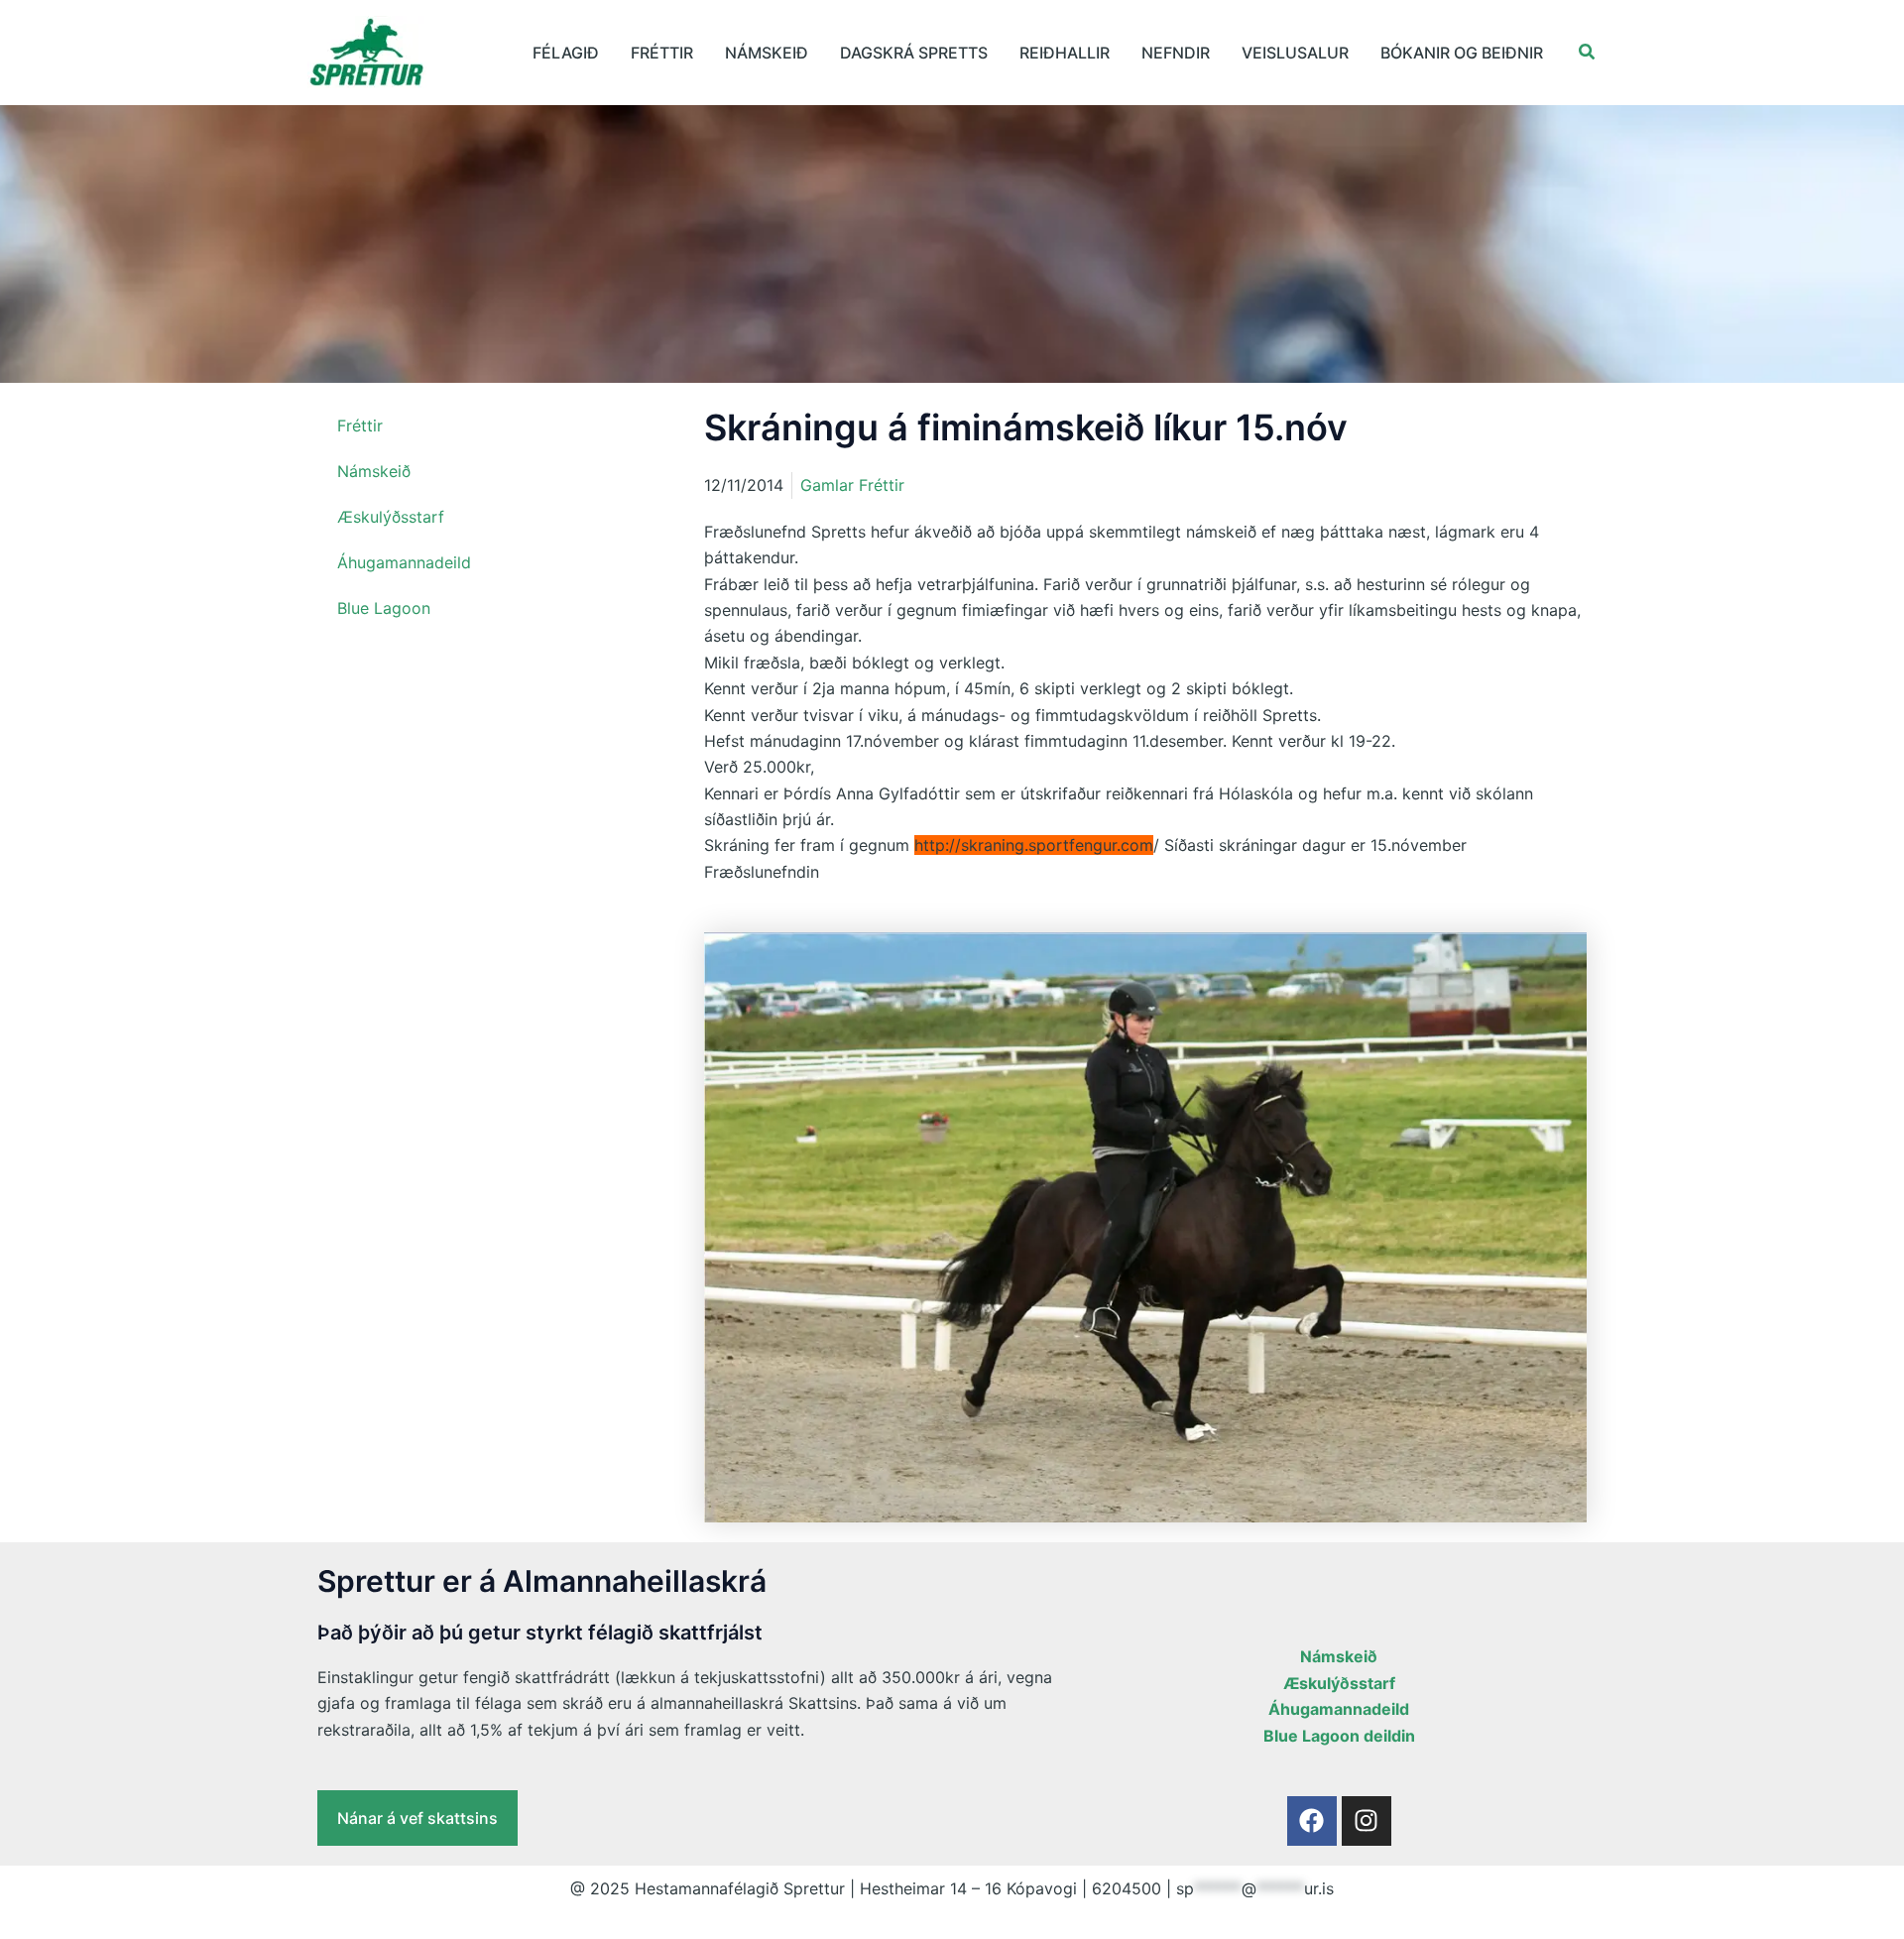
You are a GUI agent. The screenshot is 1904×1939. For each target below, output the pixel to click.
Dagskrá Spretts (914, 53)
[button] (1588, 52)
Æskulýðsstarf (391, 517)
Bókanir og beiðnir (1462, 53)
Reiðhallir (1065, 53)
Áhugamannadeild (404, 562)
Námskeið (767, 53)
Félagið (566, 53)
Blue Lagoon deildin (1339, 1736)
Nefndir (1176, 53)
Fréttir (662, 53)
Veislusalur (1295, 53)
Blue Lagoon (384, 608)
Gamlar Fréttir (852, 485)
